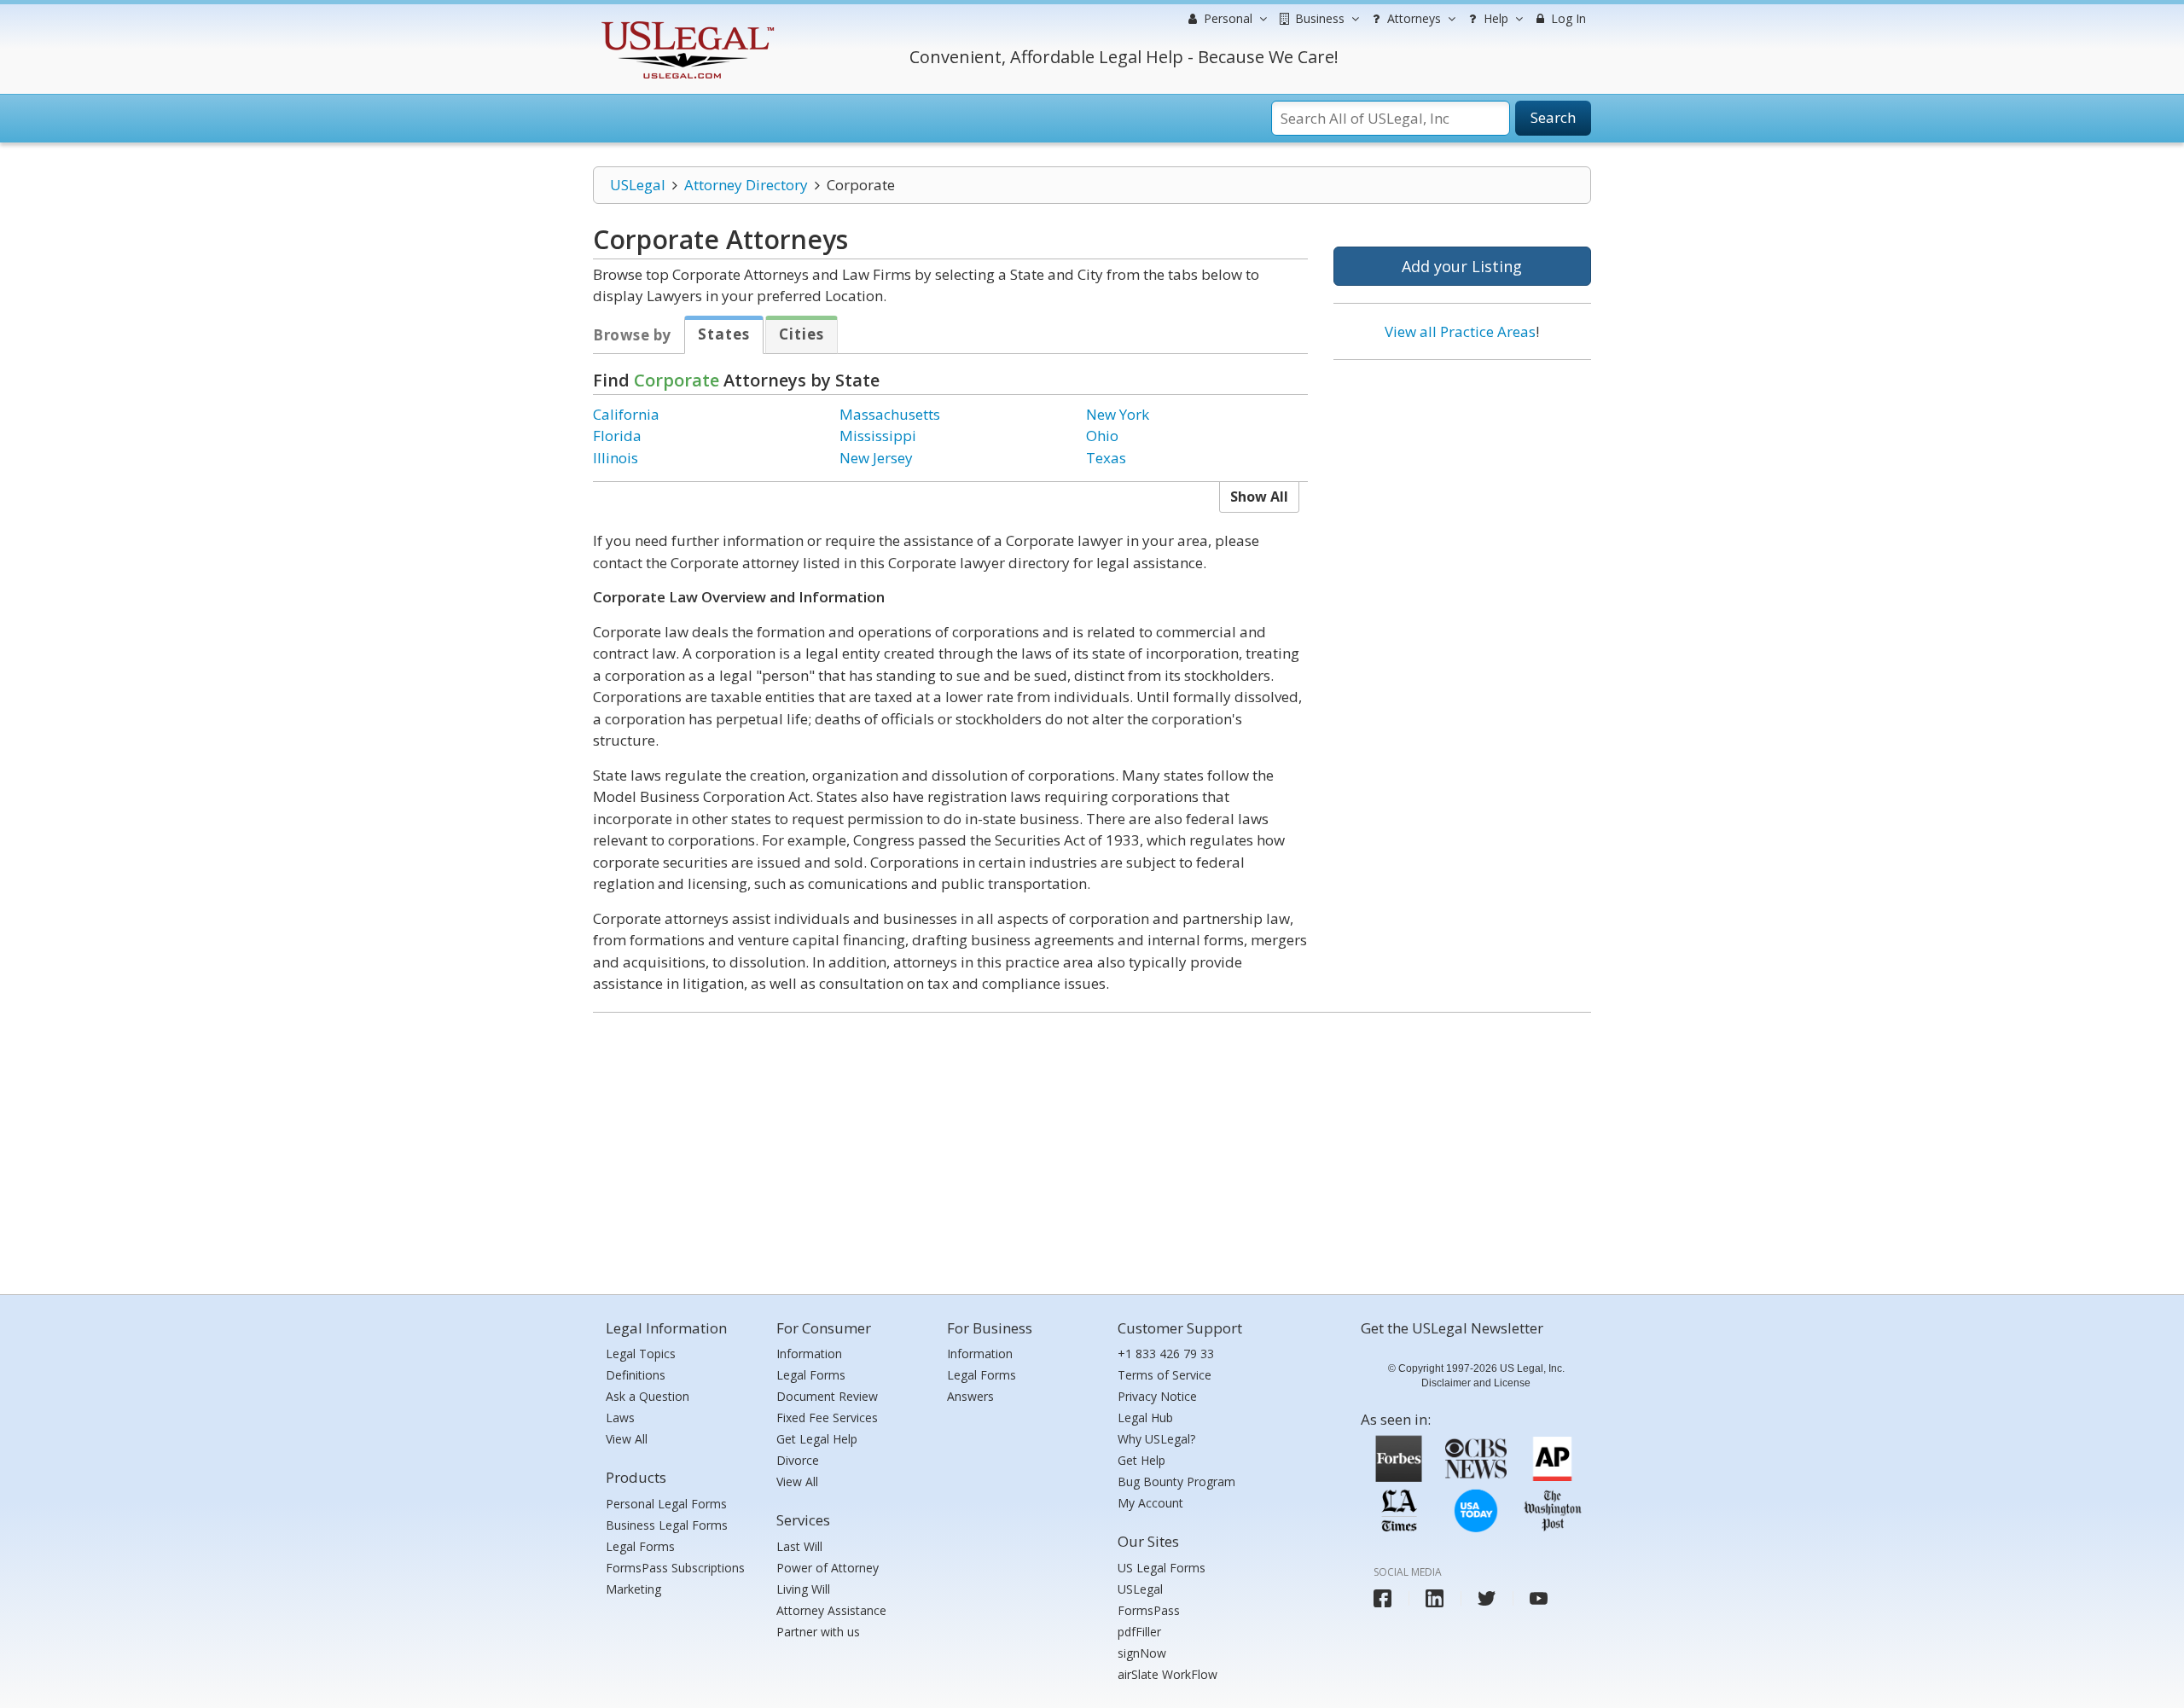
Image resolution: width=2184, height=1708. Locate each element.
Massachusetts (890, 414)
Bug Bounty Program (1176, 1481)
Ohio (1102, 436)
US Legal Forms (1162, 1568)
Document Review (827, 1396)
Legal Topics (641, 1354)
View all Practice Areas (1460, 331)
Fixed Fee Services (827, 1418)
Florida (617, 436)
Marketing (633, 1589)
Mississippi (878, 436)
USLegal (638, 185)
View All (627, 1439)
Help (1494, 18)
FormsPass (1149, 1610)
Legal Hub (1145, 1418)
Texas (1106, 458)
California (626, 414)
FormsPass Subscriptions (675, 1568)
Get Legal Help (817, 1439)
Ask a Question (648, 1396)
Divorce (798, 1460)
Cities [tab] (802, 334)
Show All (1259, 497)
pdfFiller (1139, 1632)
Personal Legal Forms (666, 1504)
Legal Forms (640, 1546)
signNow (1142, 1653)
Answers (970, 1396)
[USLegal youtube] (1539, 1598)
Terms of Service (1165, 1375)
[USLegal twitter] (1487, 1598)
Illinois (616, 458)
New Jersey (876, 458)
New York (1118, 414)
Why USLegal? (1156, 1439)
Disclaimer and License (1476, 1383)
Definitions (636, 1375)
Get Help (1141, 1460)
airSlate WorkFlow (1168, 1674)
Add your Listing (1462, 266)
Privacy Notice (1157, 1396)
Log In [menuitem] (1567, 18)
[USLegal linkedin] (1435, 1598)
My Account (1150, 1503)
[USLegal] (685, 23)
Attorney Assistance (831, 1610)
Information (809, 1354)
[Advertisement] (1462, 484)
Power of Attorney (828, 1568)
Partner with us (818, 1632)
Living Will (803, 1589)
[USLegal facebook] (1382, 1598)
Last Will (799, 1546)
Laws (620, 1418)
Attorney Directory (746, 185)
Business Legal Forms (667, 1525)
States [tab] (724, 334)
